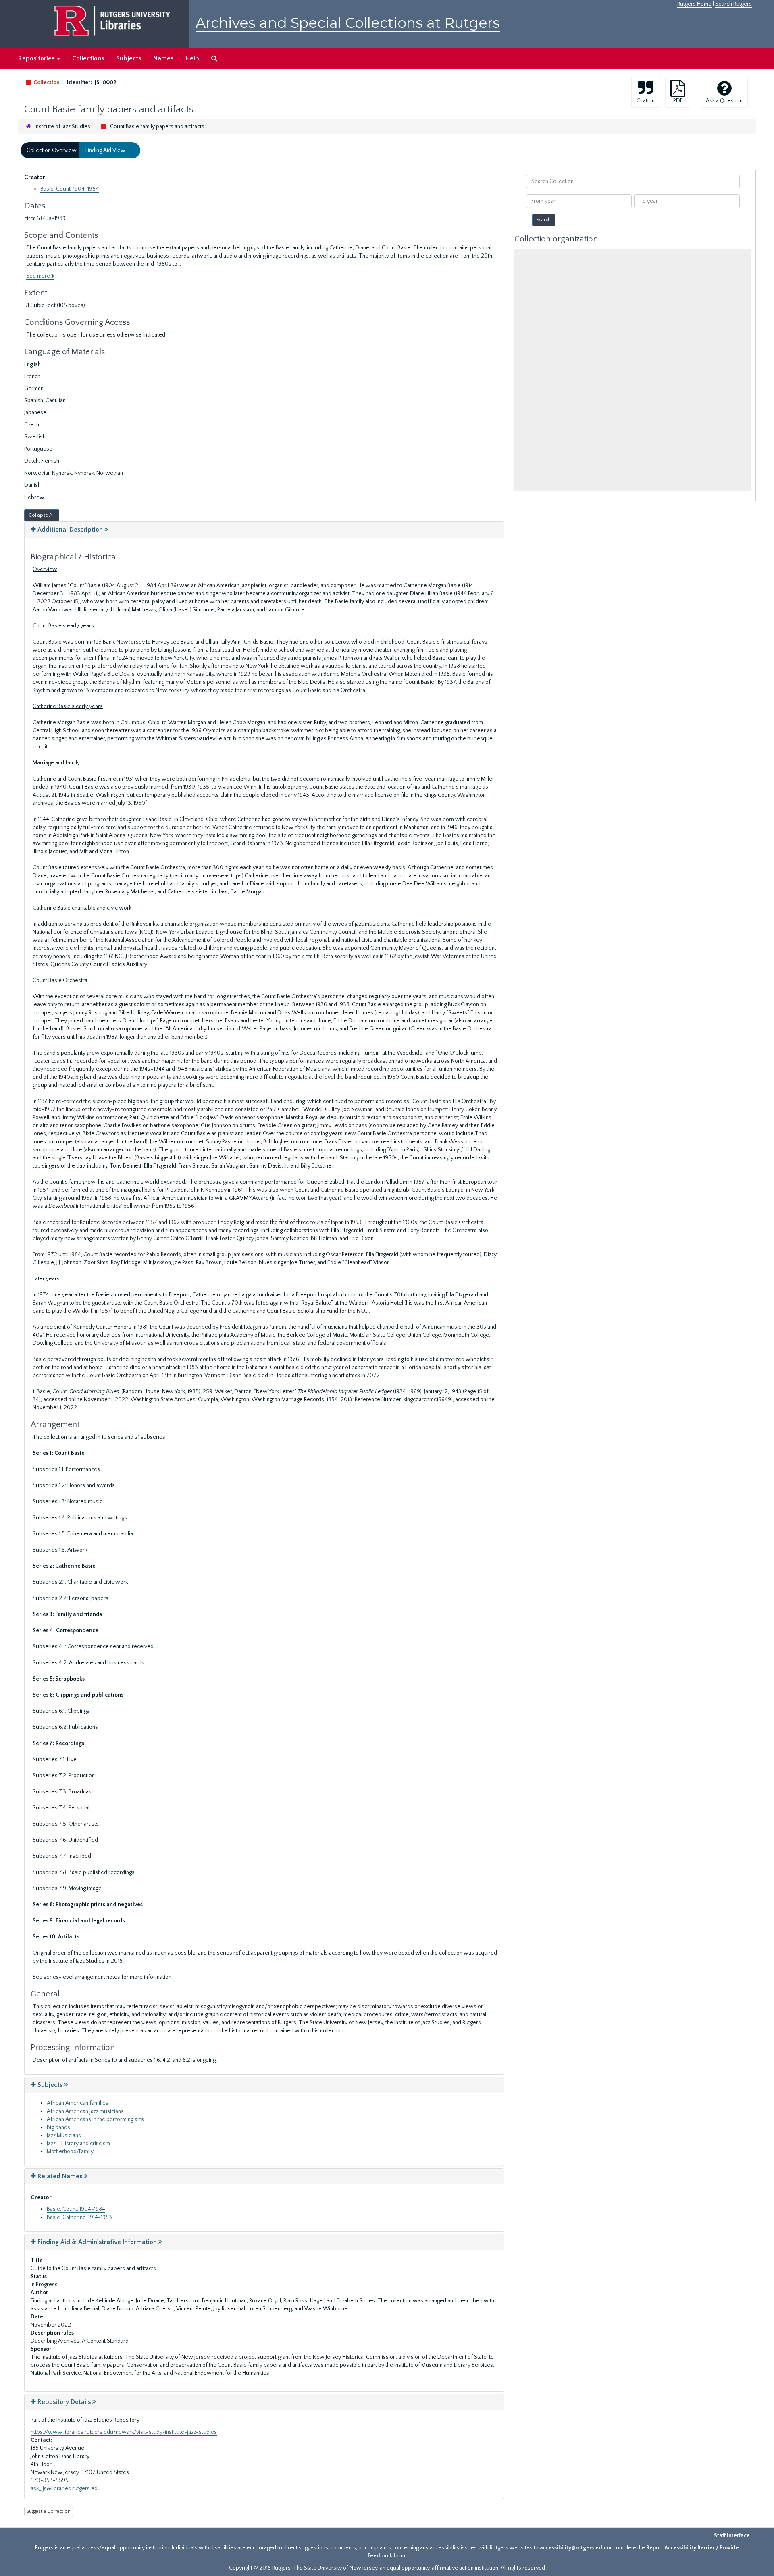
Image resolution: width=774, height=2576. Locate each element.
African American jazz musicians (85, 2111)
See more (39, 276)
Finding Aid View (105, 150)
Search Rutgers (733, 4)
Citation (646, 101)
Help (192, 58)
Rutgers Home (694, 4)
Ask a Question (724, 101)
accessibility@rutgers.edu (573, 2548)
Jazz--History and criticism (78, 2144)
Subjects (129, 58)
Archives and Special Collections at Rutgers (348, 23)
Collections (88, 58)
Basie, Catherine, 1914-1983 (79, 2217)
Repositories (37, 58)
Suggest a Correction (49, 2511)
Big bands (58, 2127)
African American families (78, 2103)
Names (163, 58)
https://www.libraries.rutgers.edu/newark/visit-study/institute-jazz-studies (124, 2432)
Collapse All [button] (42, 515)
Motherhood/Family (70, 2152)
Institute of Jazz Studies (62, 127)
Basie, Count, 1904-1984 (70, 189)
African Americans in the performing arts (95, 2119)
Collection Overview (52, 150)
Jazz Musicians (64, 2136)
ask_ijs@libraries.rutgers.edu (66, 2489)
